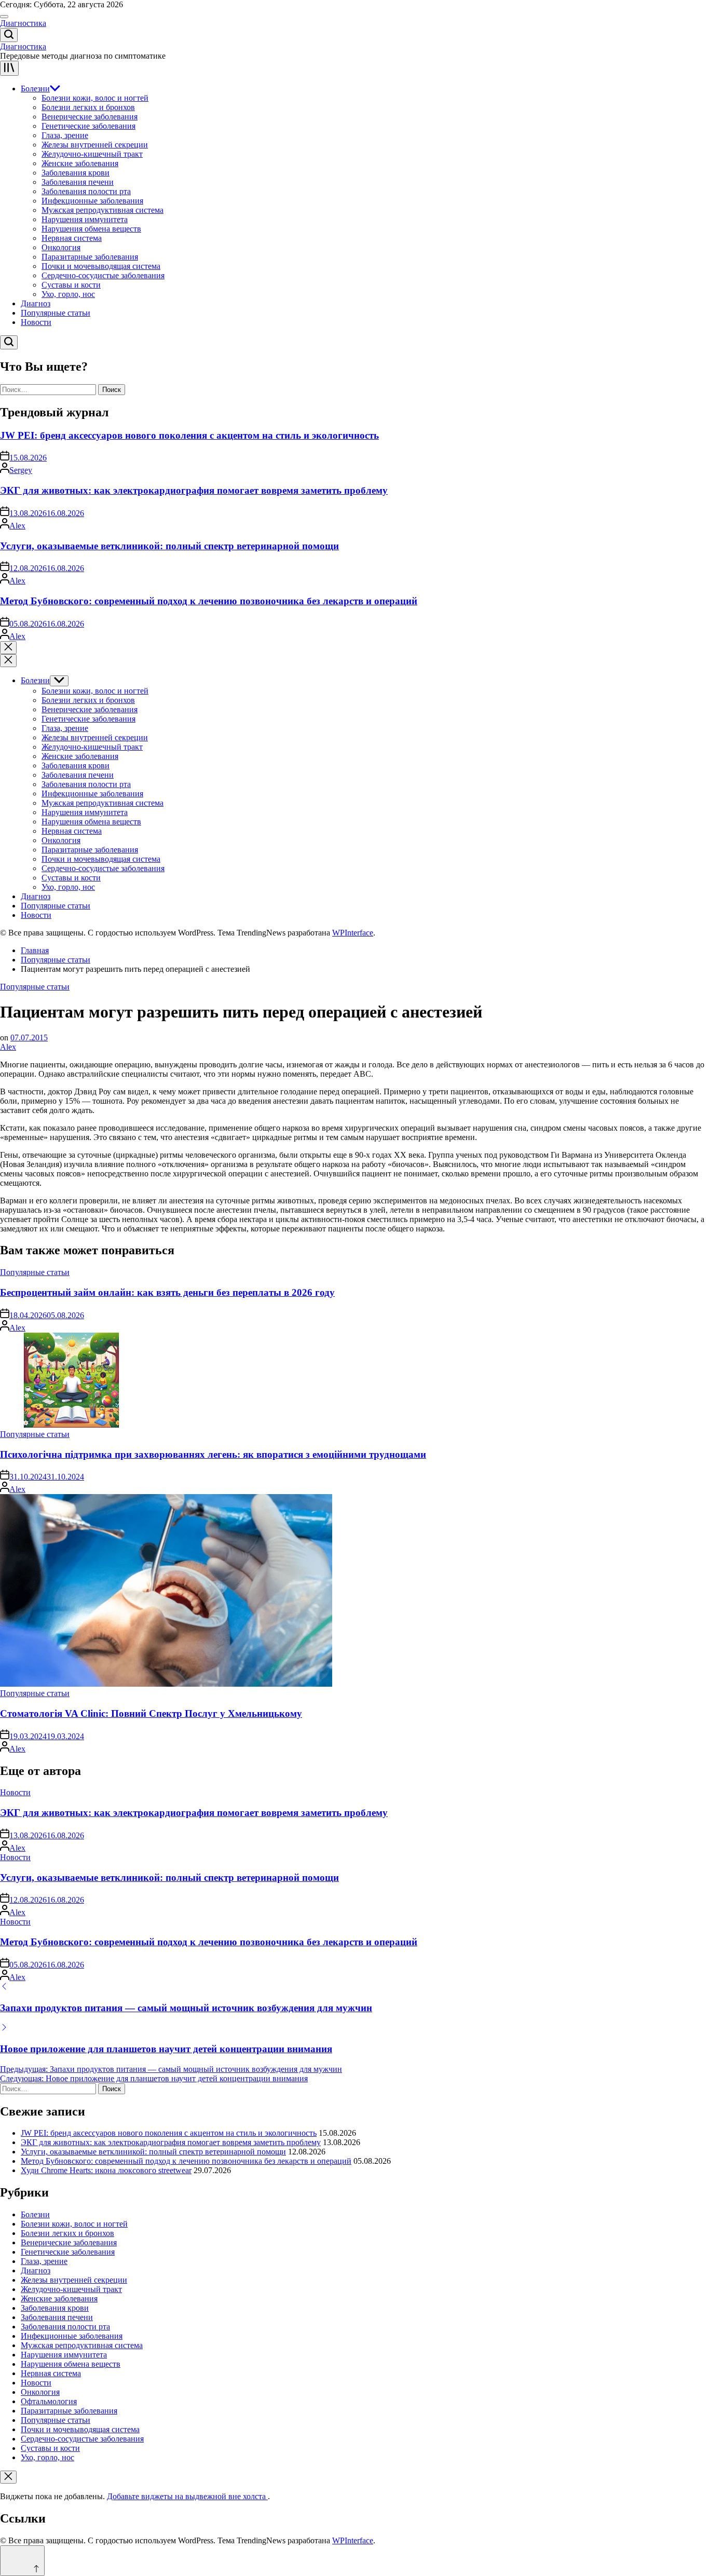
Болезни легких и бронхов (88, 107)
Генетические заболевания (88, 126)
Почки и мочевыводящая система (101, 266)
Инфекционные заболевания (92, 201)
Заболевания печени (78, 182)
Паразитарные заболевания (90, 257)
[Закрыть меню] (8, 2477)
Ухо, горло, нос (68, 294)
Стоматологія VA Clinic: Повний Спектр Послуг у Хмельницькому (151, 1713)
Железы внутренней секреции (95, 145)
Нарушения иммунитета (85, 219)
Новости (36, 322)
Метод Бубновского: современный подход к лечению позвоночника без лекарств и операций (209, 601)
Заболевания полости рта (86, 191)
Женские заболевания (80, 163)
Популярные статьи (56, 313)
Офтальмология (49, 2401)
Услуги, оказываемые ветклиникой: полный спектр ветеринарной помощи (169, 546)
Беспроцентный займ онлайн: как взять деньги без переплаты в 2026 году (167, 1292)
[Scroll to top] (22, 2561)
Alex (17, 526)
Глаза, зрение (65, 135)
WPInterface (353, 933)
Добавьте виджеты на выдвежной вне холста (187, 2496)
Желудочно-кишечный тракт (92, 154)
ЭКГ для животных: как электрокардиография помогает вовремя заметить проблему (194, 490)
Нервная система (72, 238)
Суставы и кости (71, 285)
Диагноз (36, 303)
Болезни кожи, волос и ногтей (95, 98)
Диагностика (23, 23)
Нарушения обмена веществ (91, 229)
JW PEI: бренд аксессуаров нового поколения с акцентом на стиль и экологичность (189, 435)
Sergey (21, 470)
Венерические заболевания (90, 117)
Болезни (35, 89)
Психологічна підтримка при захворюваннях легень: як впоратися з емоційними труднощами (213, 1454)
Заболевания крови (76, 173)
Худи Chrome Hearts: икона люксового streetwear (106, 2170)
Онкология (61, 247)
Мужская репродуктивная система (103, 210)
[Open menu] (9, 68)
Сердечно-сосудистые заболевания (103, 275)
